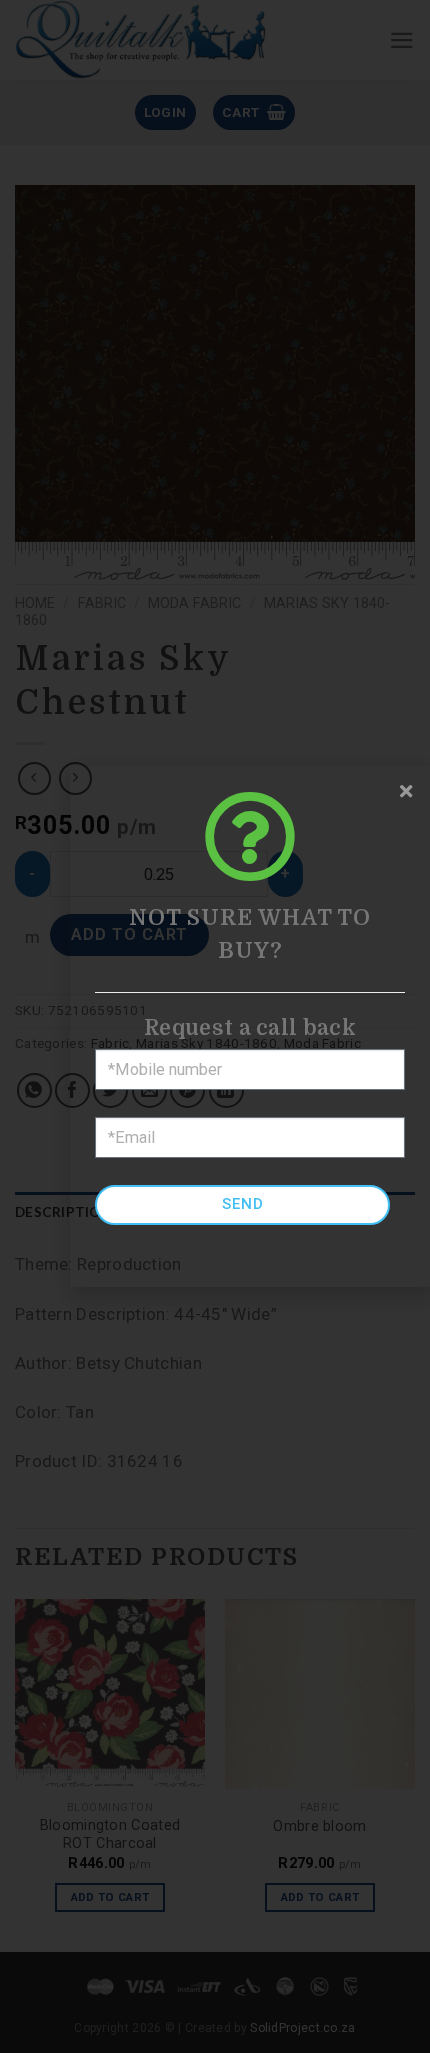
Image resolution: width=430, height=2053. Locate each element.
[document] (215, 1026)
